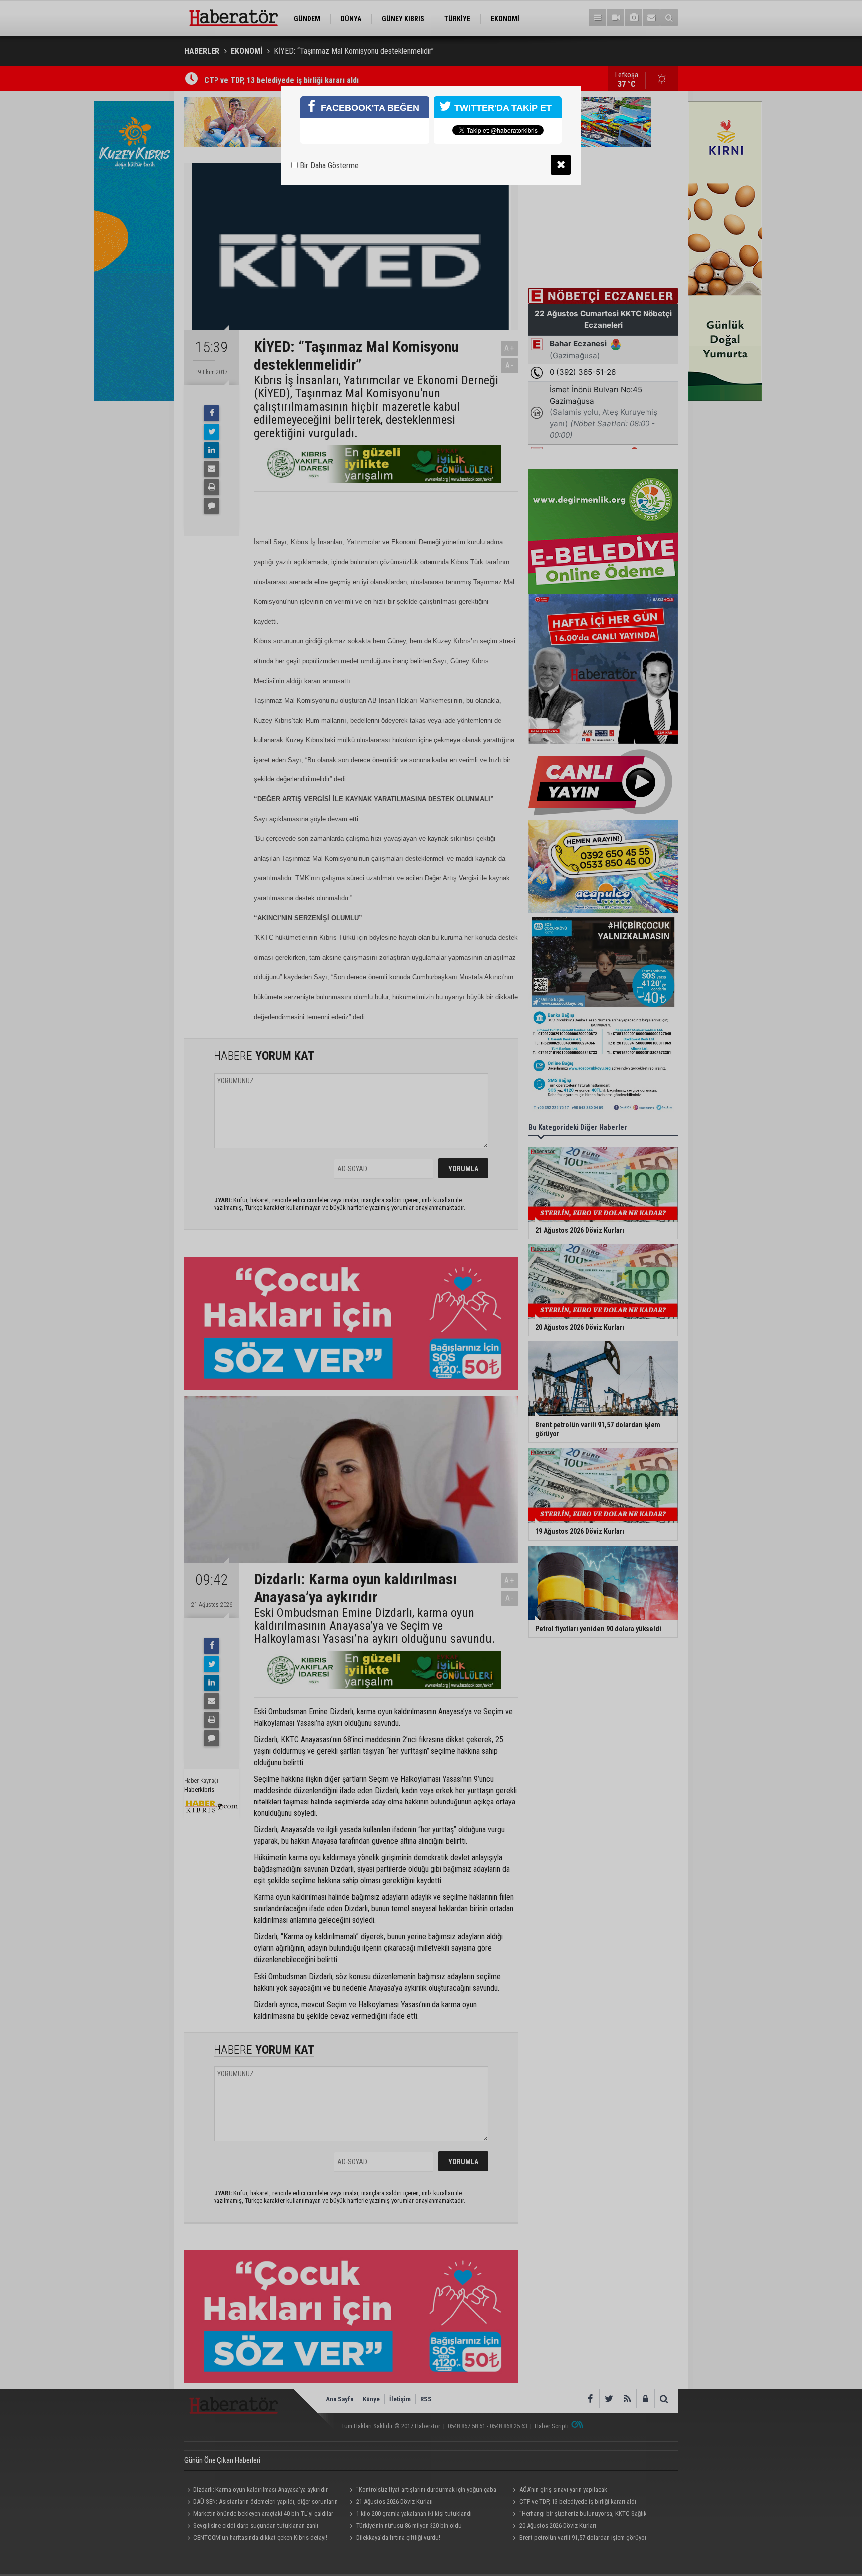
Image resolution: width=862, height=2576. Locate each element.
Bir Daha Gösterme (328, 165)
